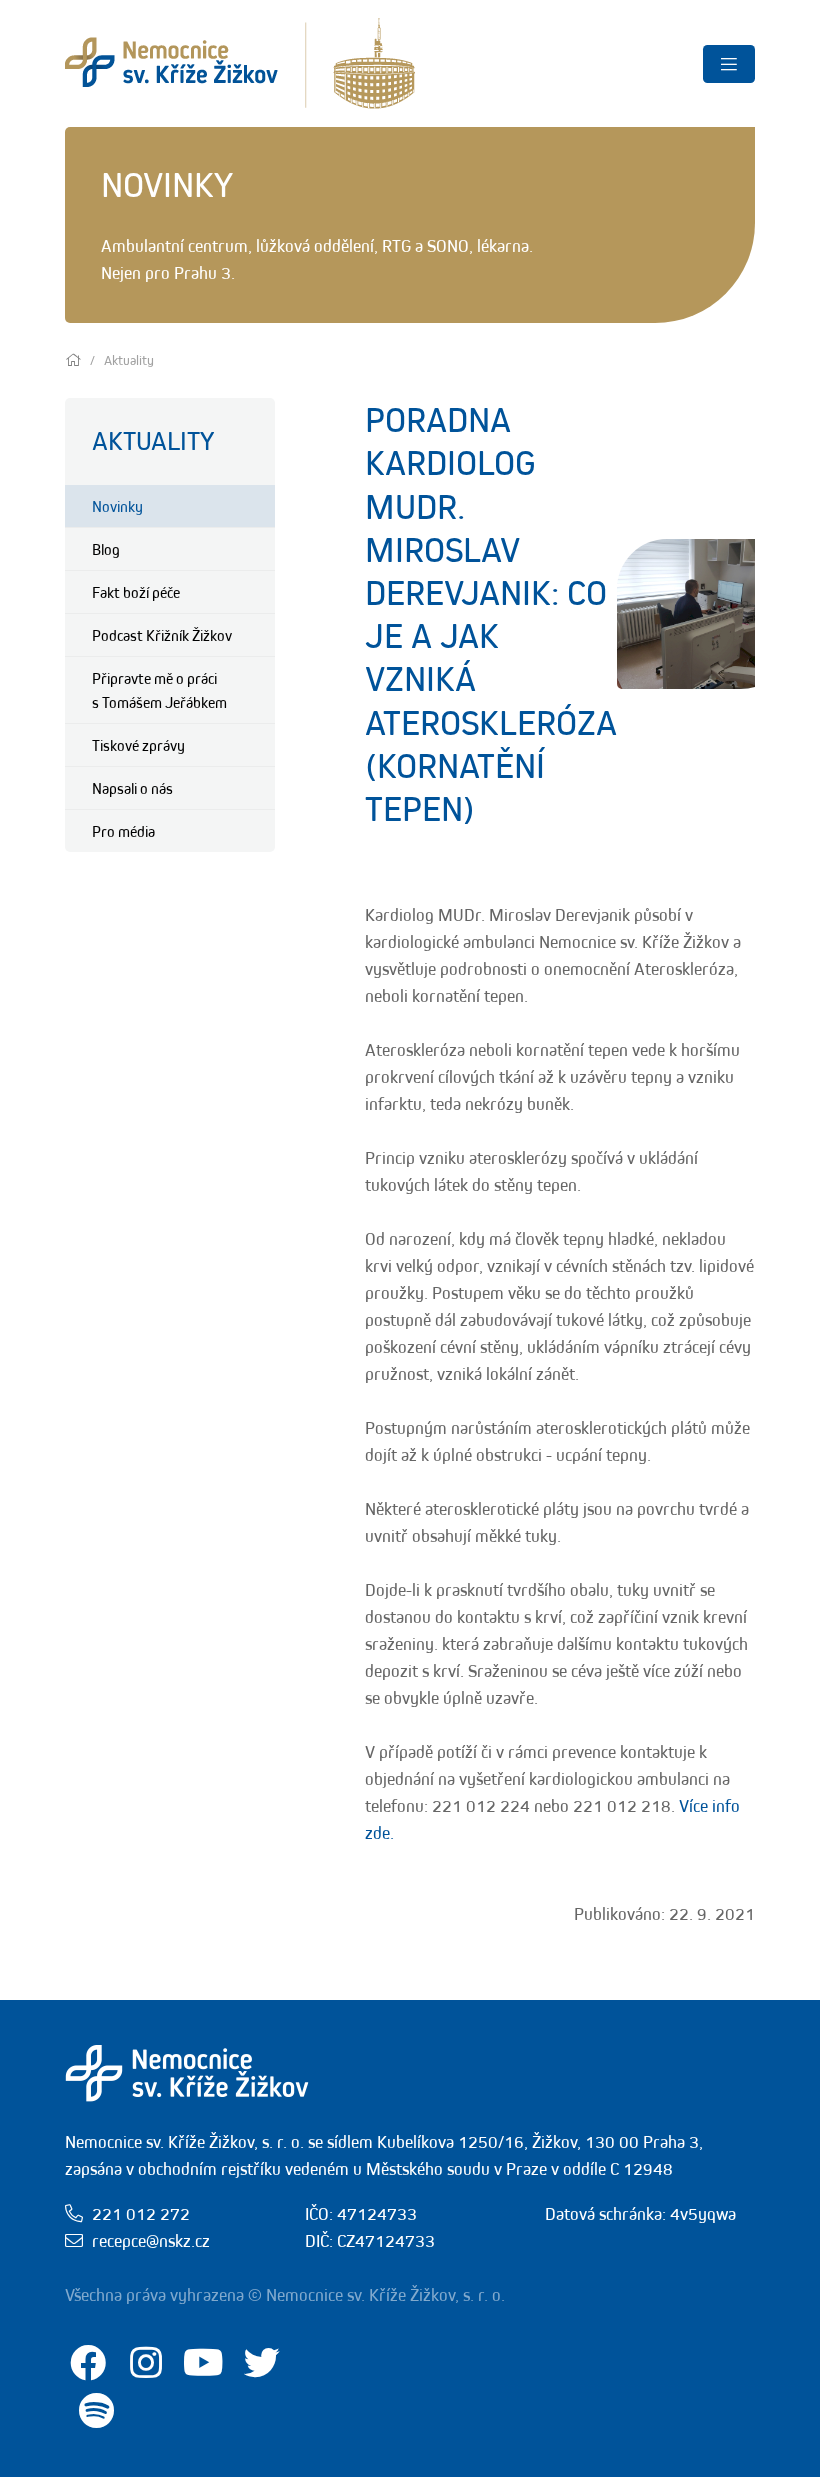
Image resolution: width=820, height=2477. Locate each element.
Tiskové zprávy (138, 745)
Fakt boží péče (136, 592)
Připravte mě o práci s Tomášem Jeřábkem (159, 690)
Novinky (117, 506)
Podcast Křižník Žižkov (162, 635)
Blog (106, 549)
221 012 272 (141, 2214)
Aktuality (153, 440)
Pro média (123, 831)
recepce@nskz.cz (151, 2241)
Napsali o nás (132, 788)
